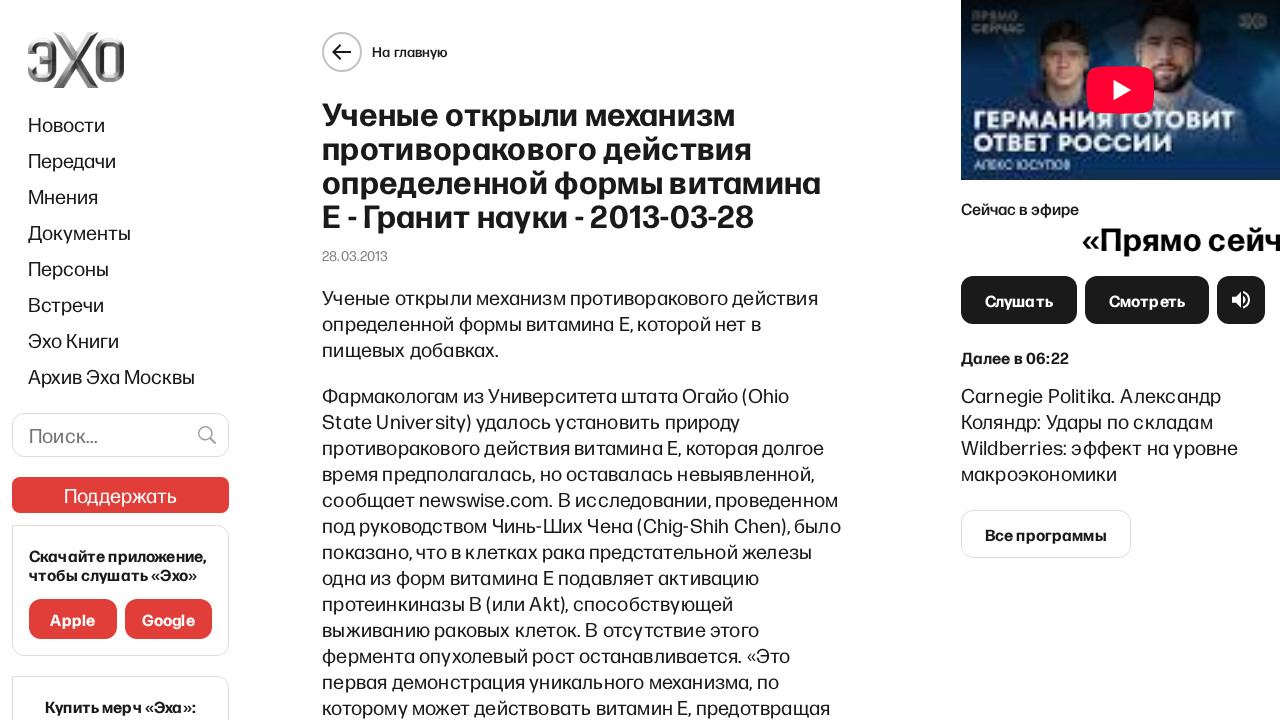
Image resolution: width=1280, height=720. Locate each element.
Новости (66, 124)
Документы (79, 232)
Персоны (68, 268)
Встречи (66, 304)
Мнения (63, 196)
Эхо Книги (73, 340)
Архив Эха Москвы (111, 376)
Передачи (72, 160)
